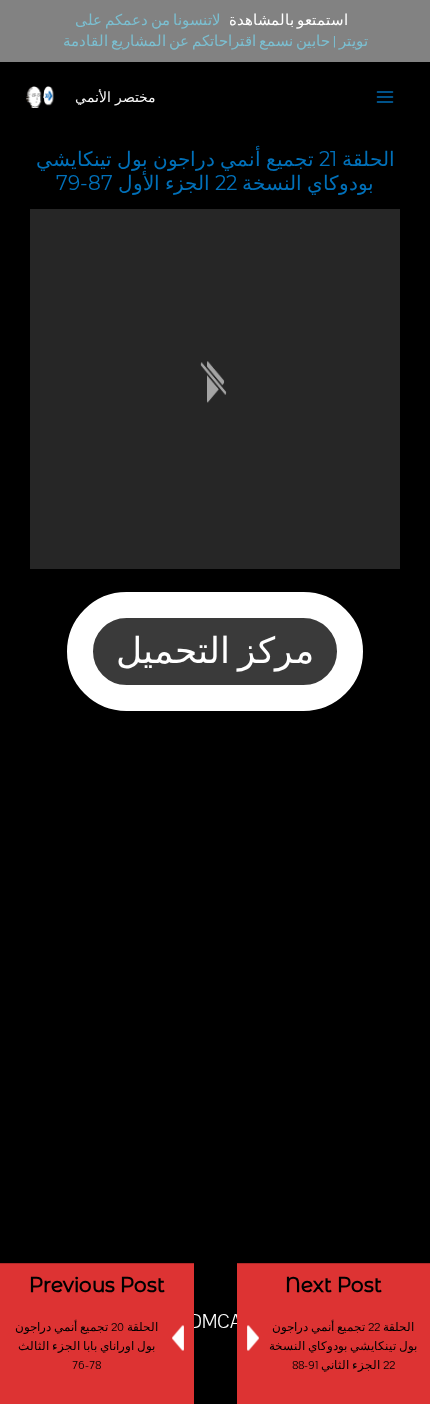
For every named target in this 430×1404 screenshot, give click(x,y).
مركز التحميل (215, 652)
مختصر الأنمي (115, 97)
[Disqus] (215, 991)
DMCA (215, 1322)
